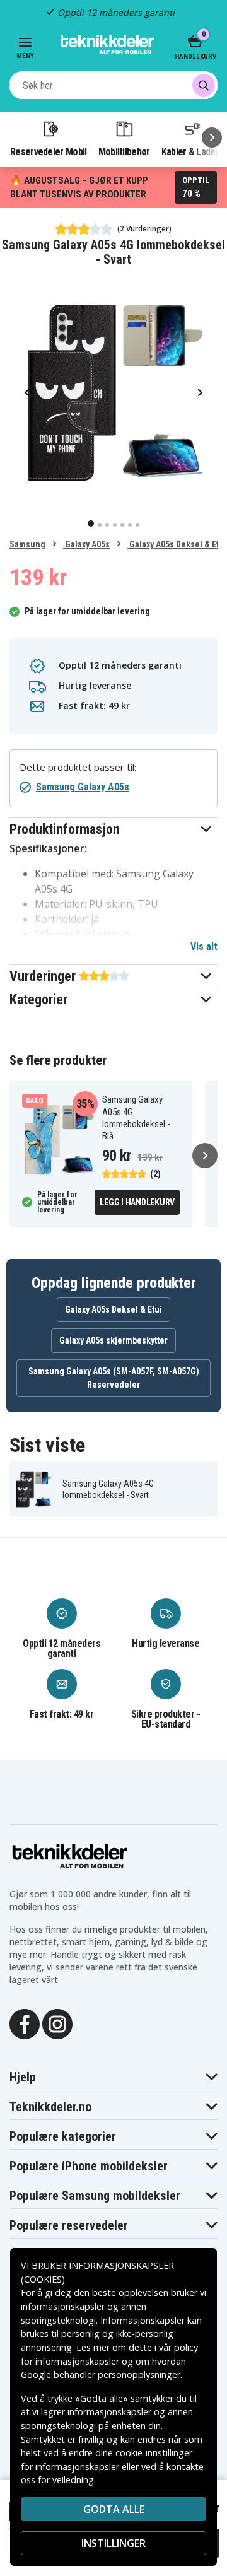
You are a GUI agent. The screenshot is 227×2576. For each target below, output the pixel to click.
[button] (113, 829)
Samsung (27, 544)
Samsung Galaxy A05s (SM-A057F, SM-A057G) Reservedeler (114, 1378)
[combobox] (113, 85)
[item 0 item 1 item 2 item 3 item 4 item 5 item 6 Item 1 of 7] (113, 392)
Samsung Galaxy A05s (83, 787)
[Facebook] (25, 2023)
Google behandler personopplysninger (101, 2374)
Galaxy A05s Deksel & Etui (177, 544)
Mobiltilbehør (124, 151)
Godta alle (114, 2509)
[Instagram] (57, 2023)
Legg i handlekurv (137, 1202)
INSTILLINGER (113, 2543)
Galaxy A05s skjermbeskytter (113, 1340)
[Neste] (212, 138)
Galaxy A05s (86, 544)
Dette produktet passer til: (78, 767)
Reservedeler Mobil (49, 151)
